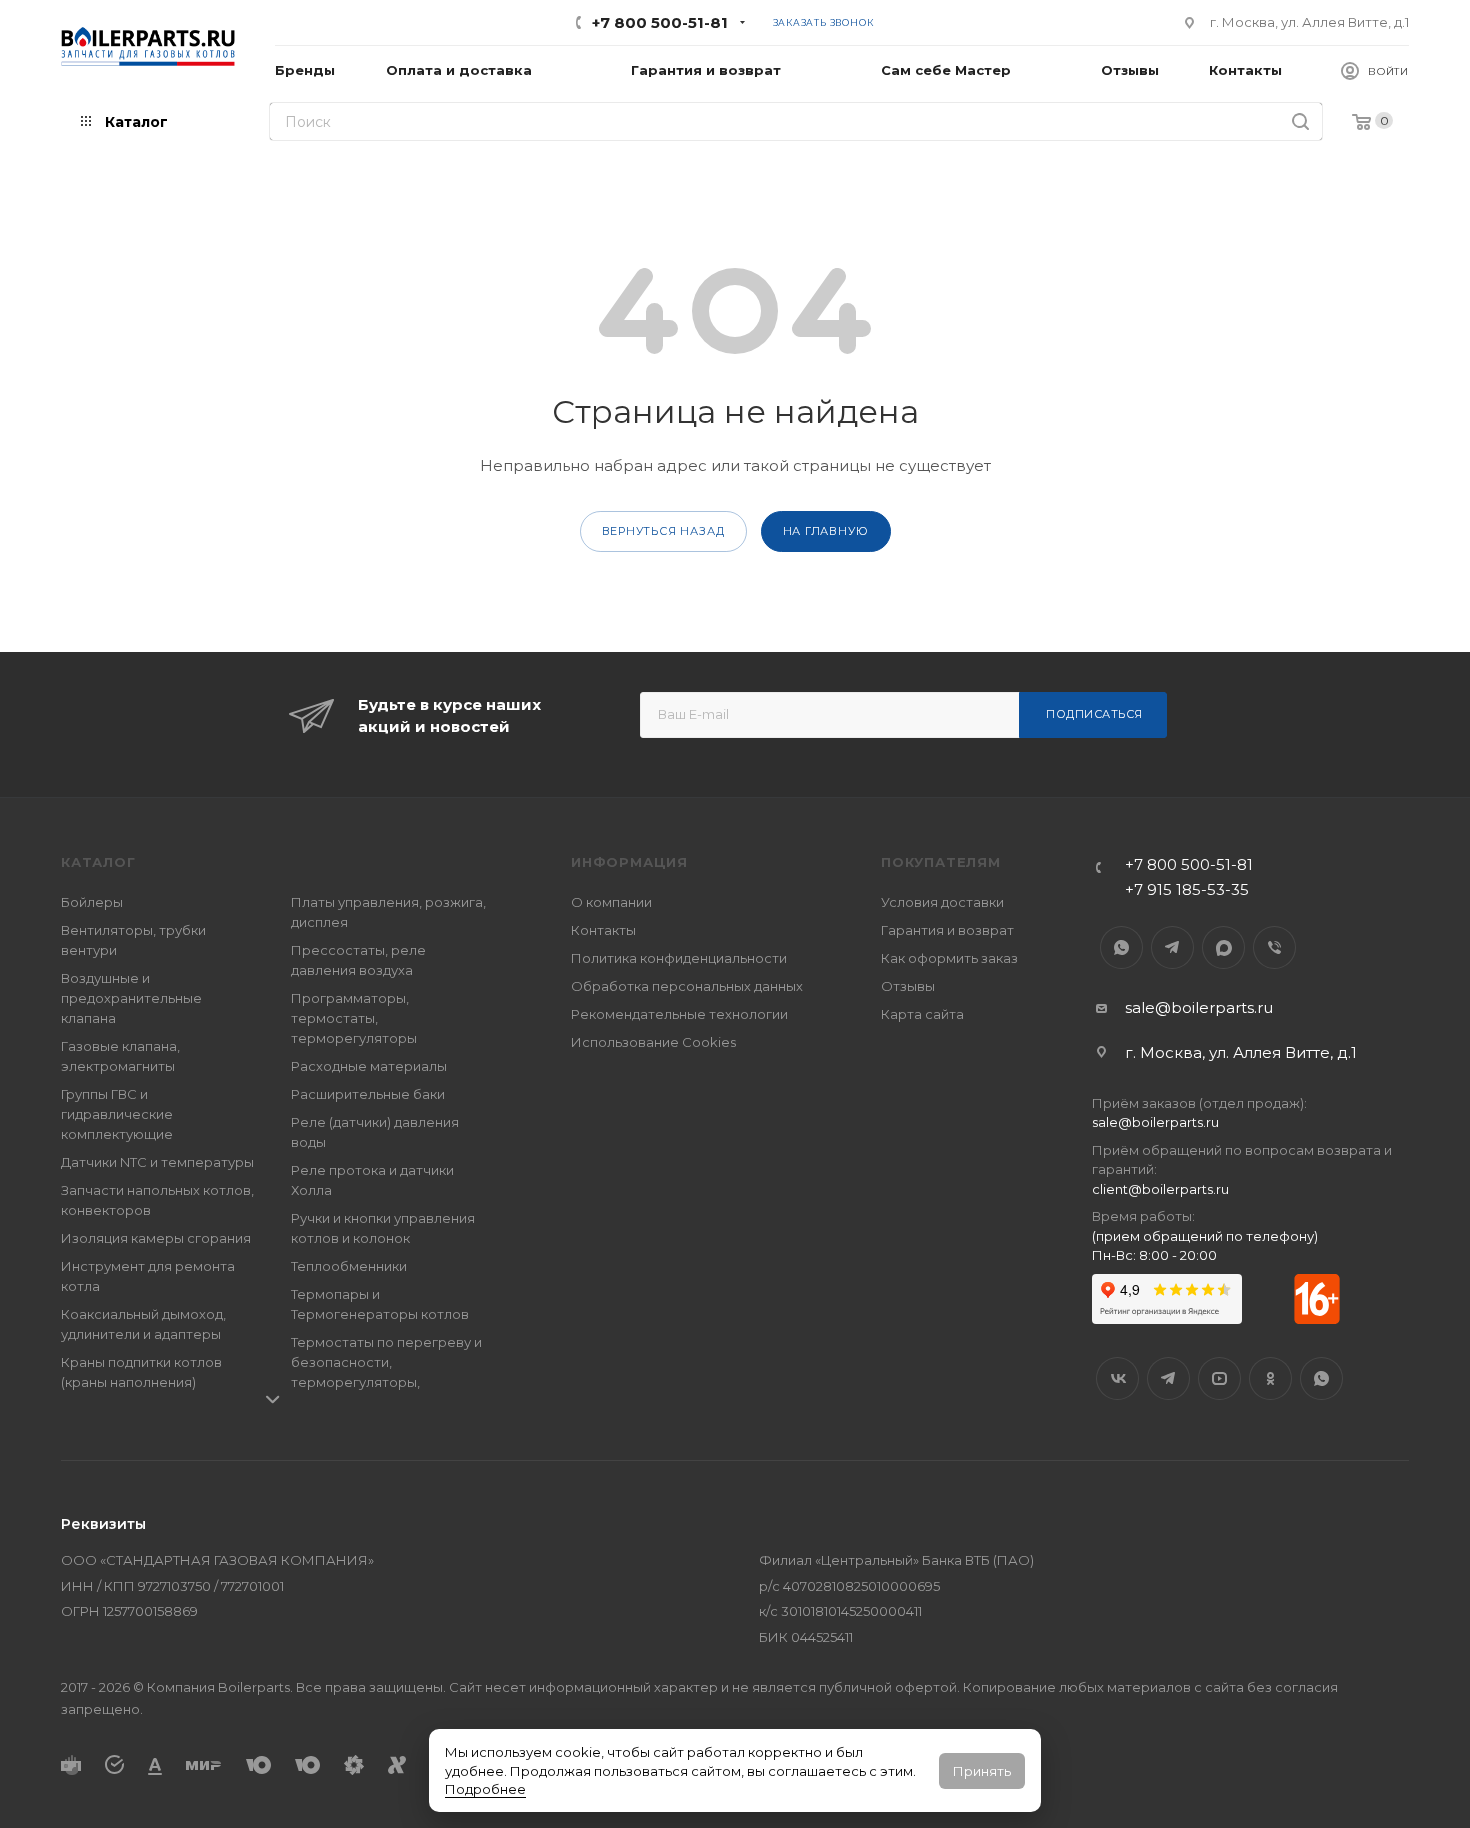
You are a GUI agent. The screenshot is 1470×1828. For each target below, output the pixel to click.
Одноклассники (1270, 1378)
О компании (611, 902)
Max (1223, 947)
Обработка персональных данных (687, 986)
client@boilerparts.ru (1160, 1189)
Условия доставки (942, 902)
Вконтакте (1117, 1378)
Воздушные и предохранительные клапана (131, 998)
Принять (982, 1771)
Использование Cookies (653, 1042)
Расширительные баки (368, 1094)
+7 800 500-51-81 (660, 22)
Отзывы (908, 986)
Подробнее (485, 1789)
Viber (1274, 947)
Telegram (1172, 947)
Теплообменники (349, 1266)
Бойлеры (92, 902)
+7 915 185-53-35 (1187, 889)
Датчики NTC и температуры (157, 1162)
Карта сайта (922, 1014)
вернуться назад (663, 531)
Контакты (603, 930)
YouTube (1219, 1378)
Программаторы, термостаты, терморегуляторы (354, 1018)
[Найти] (1300, 121)
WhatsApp (1121, 947)
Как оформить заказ (949, 958)
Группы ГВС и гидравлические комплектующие (117, 1114)
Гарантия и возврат (947, 930)
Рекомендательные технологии (679, 1014)
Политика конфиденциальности (679, 958)
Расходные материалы (369, 1066)
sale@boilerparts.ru (1199, 1007)
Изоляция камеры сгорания (156, 1238)
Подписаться (1094, 714)
